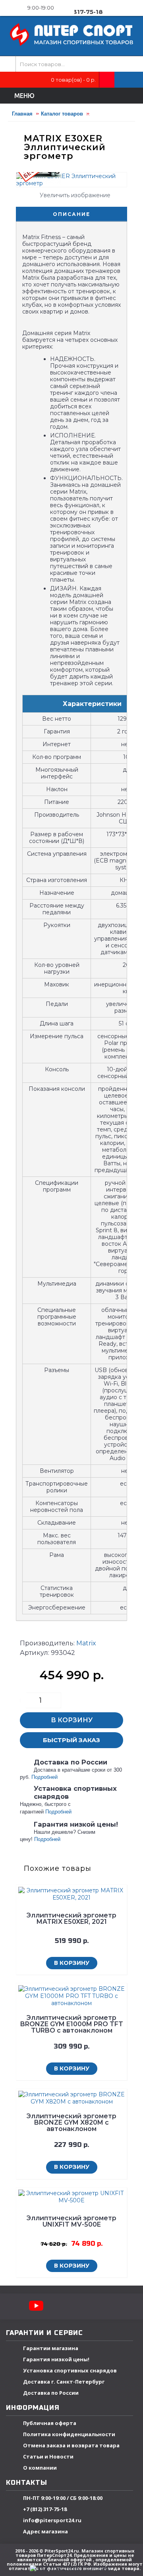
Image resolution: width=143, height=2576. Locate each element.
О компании (40, 2468)
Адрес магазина (45, 2531)
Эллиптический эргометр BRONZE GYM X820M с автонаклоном (71, 2122)
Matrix (86, 1643)
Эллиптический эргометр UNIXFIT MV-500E (71, 2221)
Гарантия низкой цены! (56, 2359)
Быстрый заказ (71, 1740)
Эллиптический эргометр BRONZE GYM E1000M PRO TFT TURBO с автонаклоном (72, 2024)
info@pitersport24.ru (52, 2520)
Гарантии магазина (51, 2348)
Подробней (44, 1777)
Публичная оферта (50, 2423)
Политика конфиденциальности (69, 2434)
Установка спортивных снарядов (70, 2370)
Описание (71, 214)
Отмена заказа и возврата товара (71, 2445)
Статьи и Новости (48, 2456)
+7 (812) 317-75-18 (45, 2509)
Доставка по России (51, 2393)
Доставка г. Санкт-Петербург (64, 2382)
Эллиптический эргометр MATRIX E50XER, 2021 (71, 1918)
